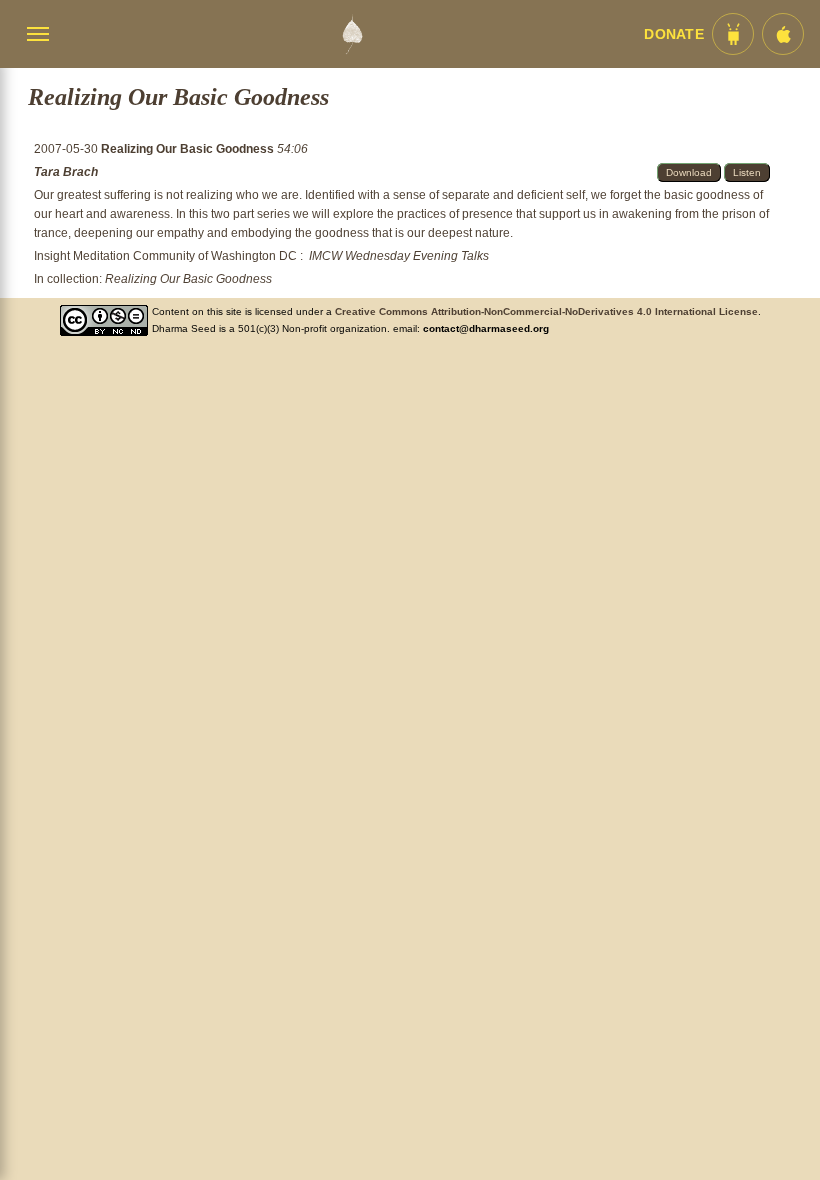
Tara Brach (66, 172)
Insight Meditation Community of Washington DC (165, 256)
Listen (747, 172)
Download (689, 172)
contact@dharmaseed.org (486, 328)
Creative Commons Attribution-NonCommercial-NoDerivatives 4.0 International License (546, 311)
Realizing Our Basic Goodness (189, 149)
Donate (674, 34)
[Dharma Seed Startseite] (352, 34)
